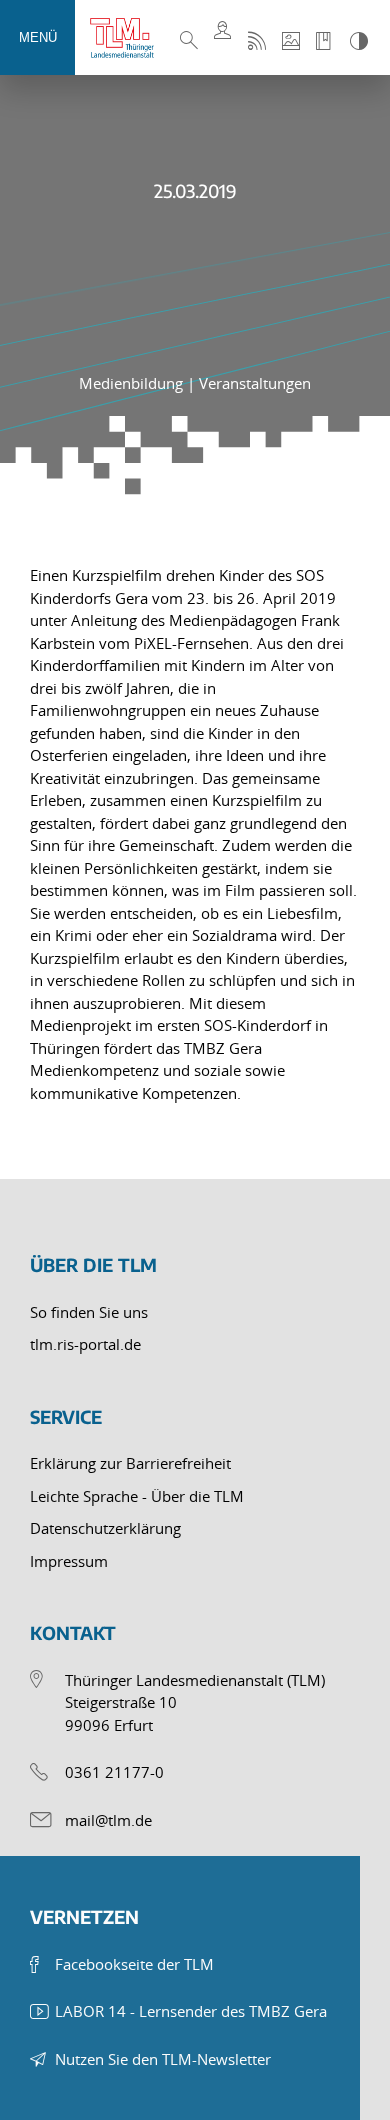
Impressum (69, 1561)
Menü (38, 37)
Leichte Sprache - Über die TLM (137, 1496)
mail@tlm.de (108, 1820)
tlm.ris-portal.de (85, 1344)
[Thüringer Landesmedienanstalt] (130, 38)
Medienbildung (133, 383)
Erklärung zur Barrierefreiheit (130, 1463)
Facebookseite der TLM (134, 1964)
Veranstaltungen (255, 383)
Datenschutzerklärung (105, 1528)
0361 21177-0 (114, 1772)
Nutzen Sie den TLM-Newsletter (163, 2059)
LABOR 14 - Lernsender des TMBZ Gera (191, 2011)
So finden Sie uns (89, 1312)
